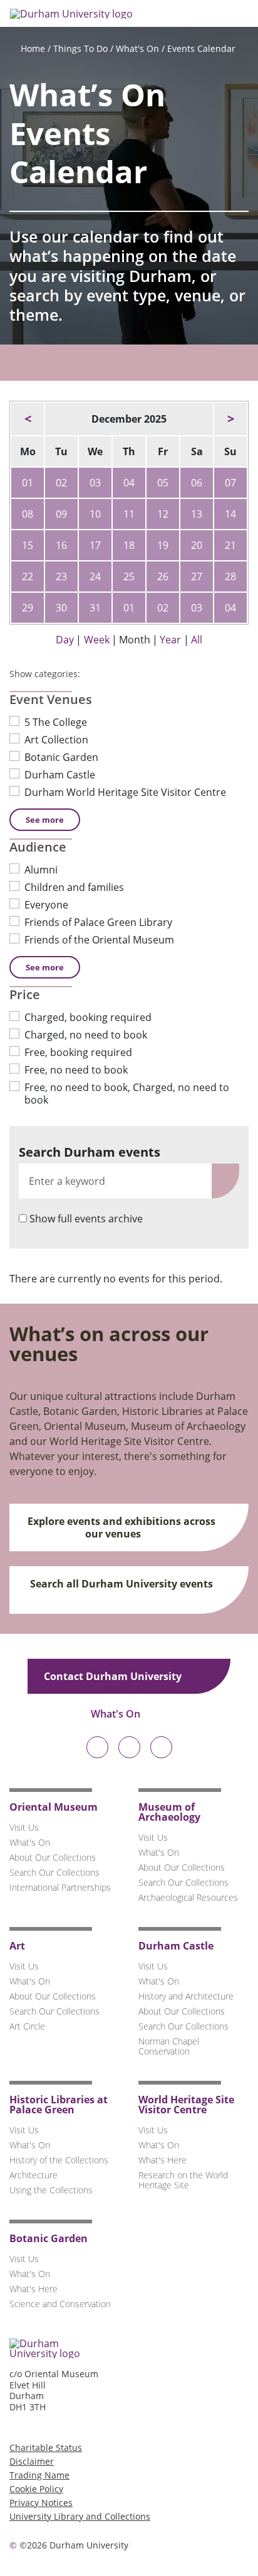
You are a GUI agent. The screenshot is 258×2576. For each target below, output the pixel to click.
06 (197, 483)
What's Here (163, 2160)
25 (129, 576)
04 (129, 483)
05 (163, 483)
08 (28, 514)
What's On (137, 48)
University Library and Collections (80, 2516)
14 (230, 514)
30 (61, 608)
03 (95, 483)
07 (230, 483)
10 (95, 514)
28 (230, 576)
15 (28, 545)
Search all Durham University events (121, 1584)
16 (61, 545)
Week (97, 640)
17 (95, 545)
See (45, 820)
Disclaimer (32, 2461)
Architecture (34, 2175)
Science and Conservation (60, 2304)
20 (197, 545)
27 (197, 576)
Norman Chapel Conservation (169, 2046)
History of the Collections (59, 2160)
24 (95, 576)
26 (163, 576)
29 (28, 608)
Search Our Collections (54, 1872)
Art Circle (27, 2026)
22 (28, 576)
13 (197, 514)
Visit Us (24, 1827)
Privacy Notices (41, 2503)
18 (129, 545)
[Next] (230, 419)
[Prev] (28, 419)
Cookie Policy (36, 2489)
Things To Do (80, 48)
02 (61, 483)
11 (129, 514)
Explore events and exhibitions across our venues (121, 1527)
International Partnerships (60, 1887)
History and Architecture (186, 1996)
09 (61, 514)
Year (170, 640)
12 (163, 514)
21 (230, 545)
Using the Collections (51, 2190)
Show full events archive (86, 1219)
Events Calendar (201, 48)
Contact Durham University (114, 1676)
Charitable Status (46, 2448)
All (197, 640)
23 (61, 576)
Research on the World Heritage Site (183, 2180)
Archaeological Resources (188, 1897)
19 (163, 545)
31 (95, 608)
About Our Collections (53, 1857)
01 (28, 483)
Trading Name (39, 2475)
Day (65, 640)
